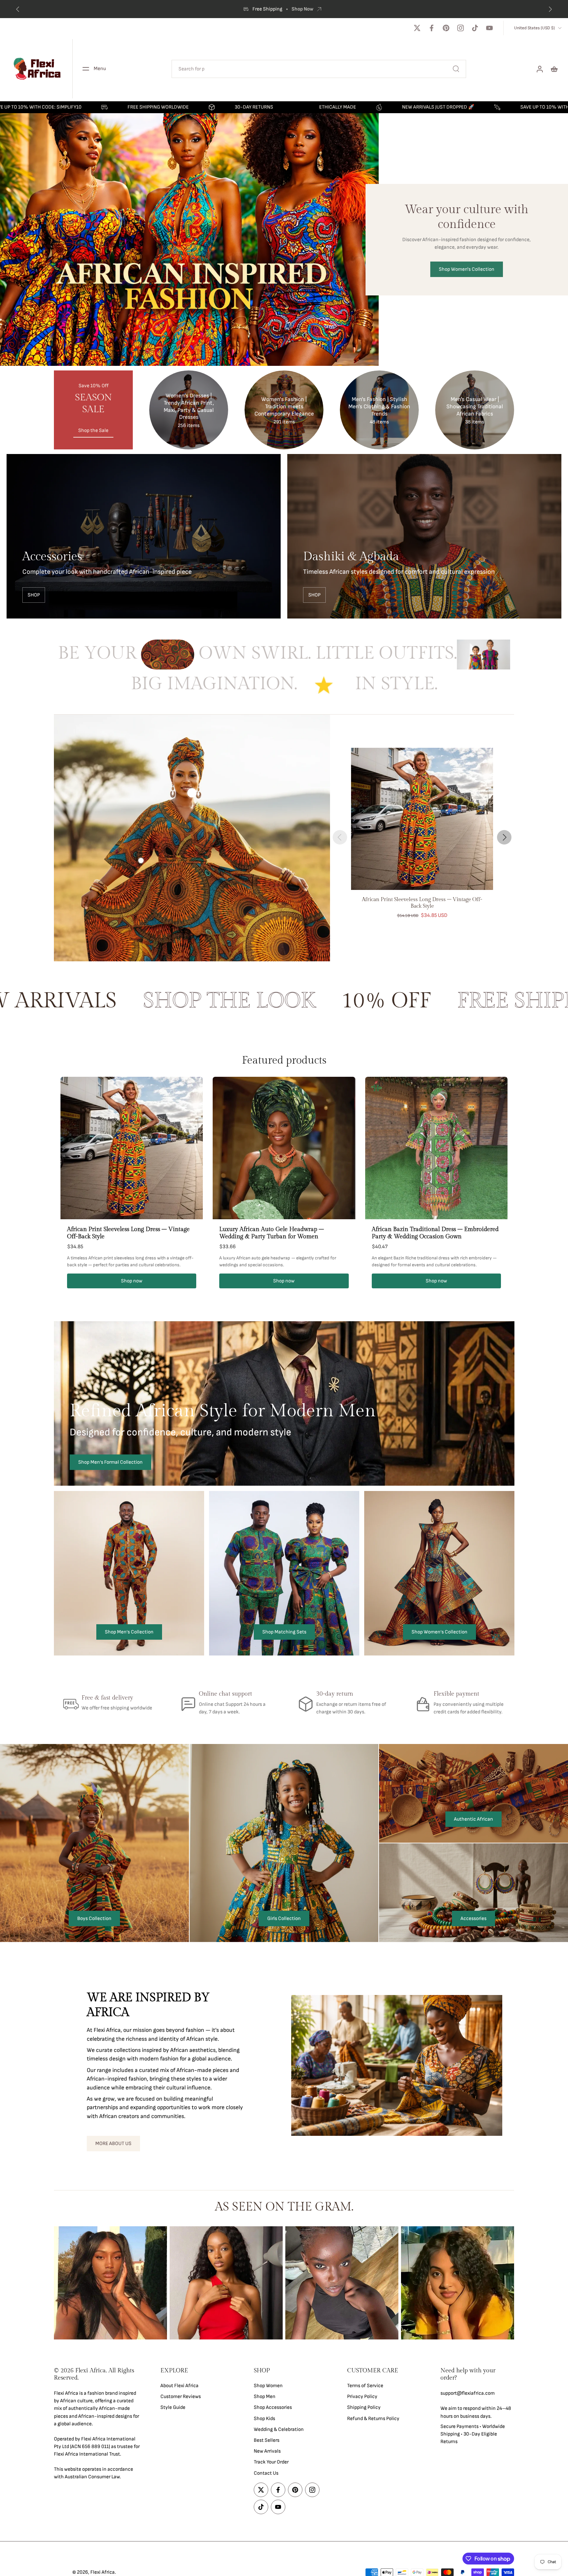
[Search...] (456, 69)
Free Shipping (268, 9)
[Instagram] (461, 28)
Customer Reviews (181, 2397)
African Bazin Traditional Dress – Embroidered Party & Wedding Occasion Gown (435, 1233)
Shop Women (268, 2386)
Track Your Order (271, 2462)
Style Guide (173, 2407)
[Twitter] (417, 28)
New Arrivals (267, 2451)
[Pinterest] (446, 28)
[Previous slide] (18, 9)
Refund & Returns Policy (373, 2418)
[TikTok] (475, 28)
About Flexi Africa (179, 2386)
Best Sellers (267, 2440)
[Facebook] (432, 28)
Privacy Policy (362, 2397)
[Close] (162, 2465)
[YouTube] (489, 28)
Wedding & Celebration (279, 2429)
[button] (97, 2374)
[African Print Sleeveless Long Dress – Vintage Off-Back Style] (422, 819)
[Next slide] (504, 837)
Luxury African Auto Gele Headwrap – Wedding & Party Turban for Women (272, 1233)
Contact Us (266, 2473)
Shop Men (265, 2397)
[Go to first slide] (550, 9)
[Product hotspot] (192, 793)
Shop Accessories (273, 2407)
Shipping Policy (364, 2407)
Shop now (132, 1281)
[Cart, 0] (554, 69)
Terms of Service (365, 2386)
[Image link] (144, 536)
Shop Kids (264, 2418)
